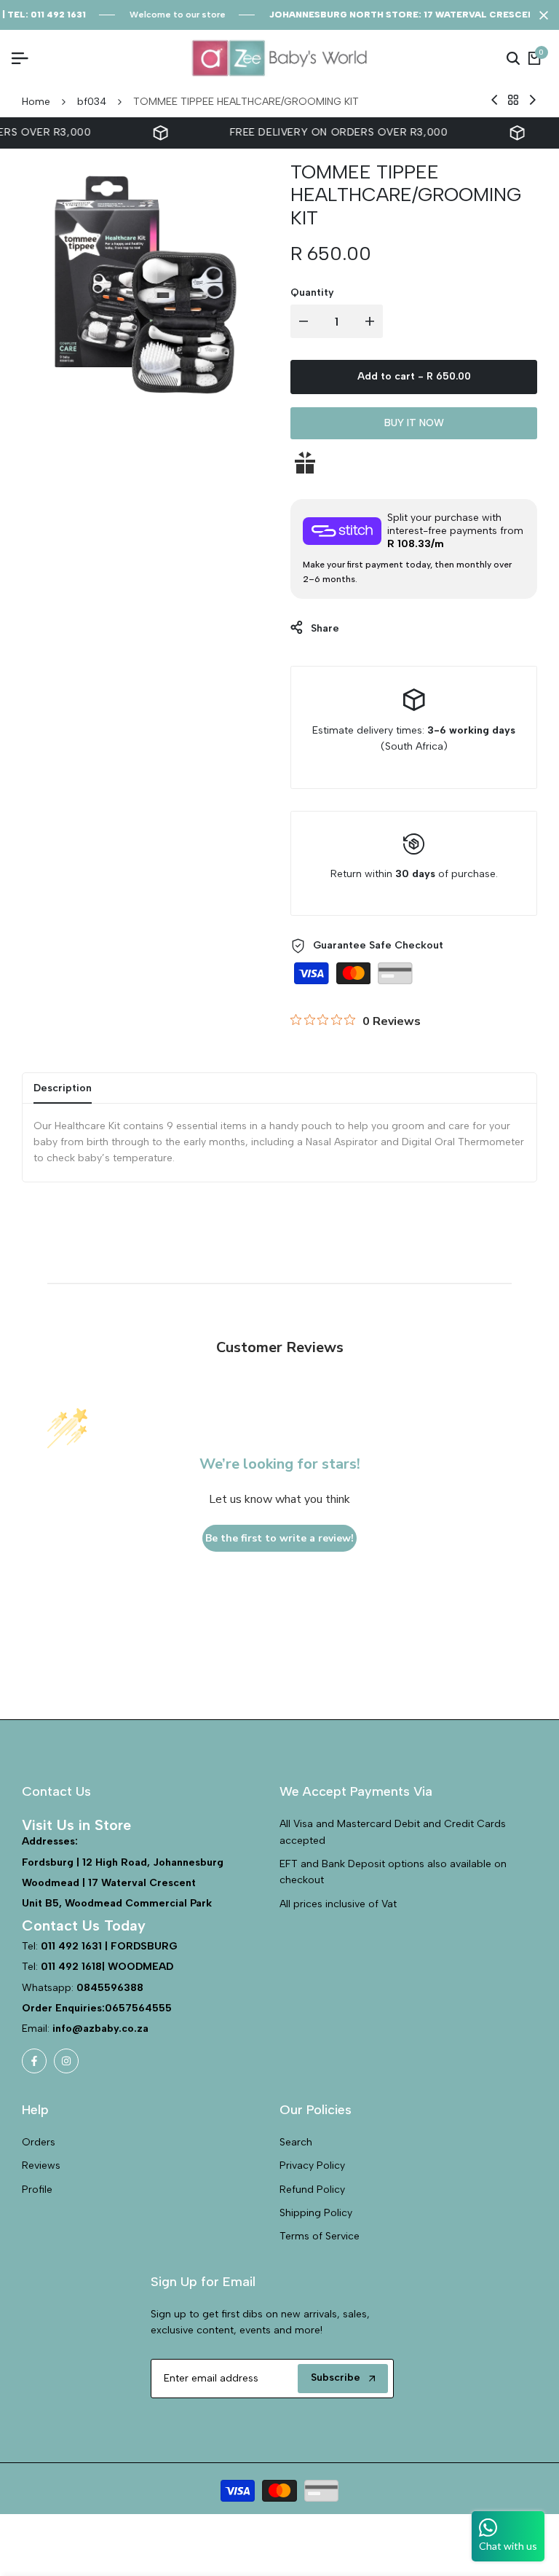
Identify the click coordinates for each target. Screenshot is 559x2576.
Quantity (312, 292)
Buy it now (414, 423)
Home (36, 102)
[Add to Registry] (414, 463)
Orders (39, 2142)
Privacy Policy (312, 2165)
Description (63, 1088)
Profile (37, 2190)
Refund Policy (312, 2190)
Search (296, 2142)
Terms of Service (320, 2236)
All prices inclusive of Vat (338, 1904)
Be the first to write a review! (279, 1538)
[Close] (541, 15)
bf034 (92, 102)
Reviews (41, 2165)
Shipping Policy (316, 2213)
